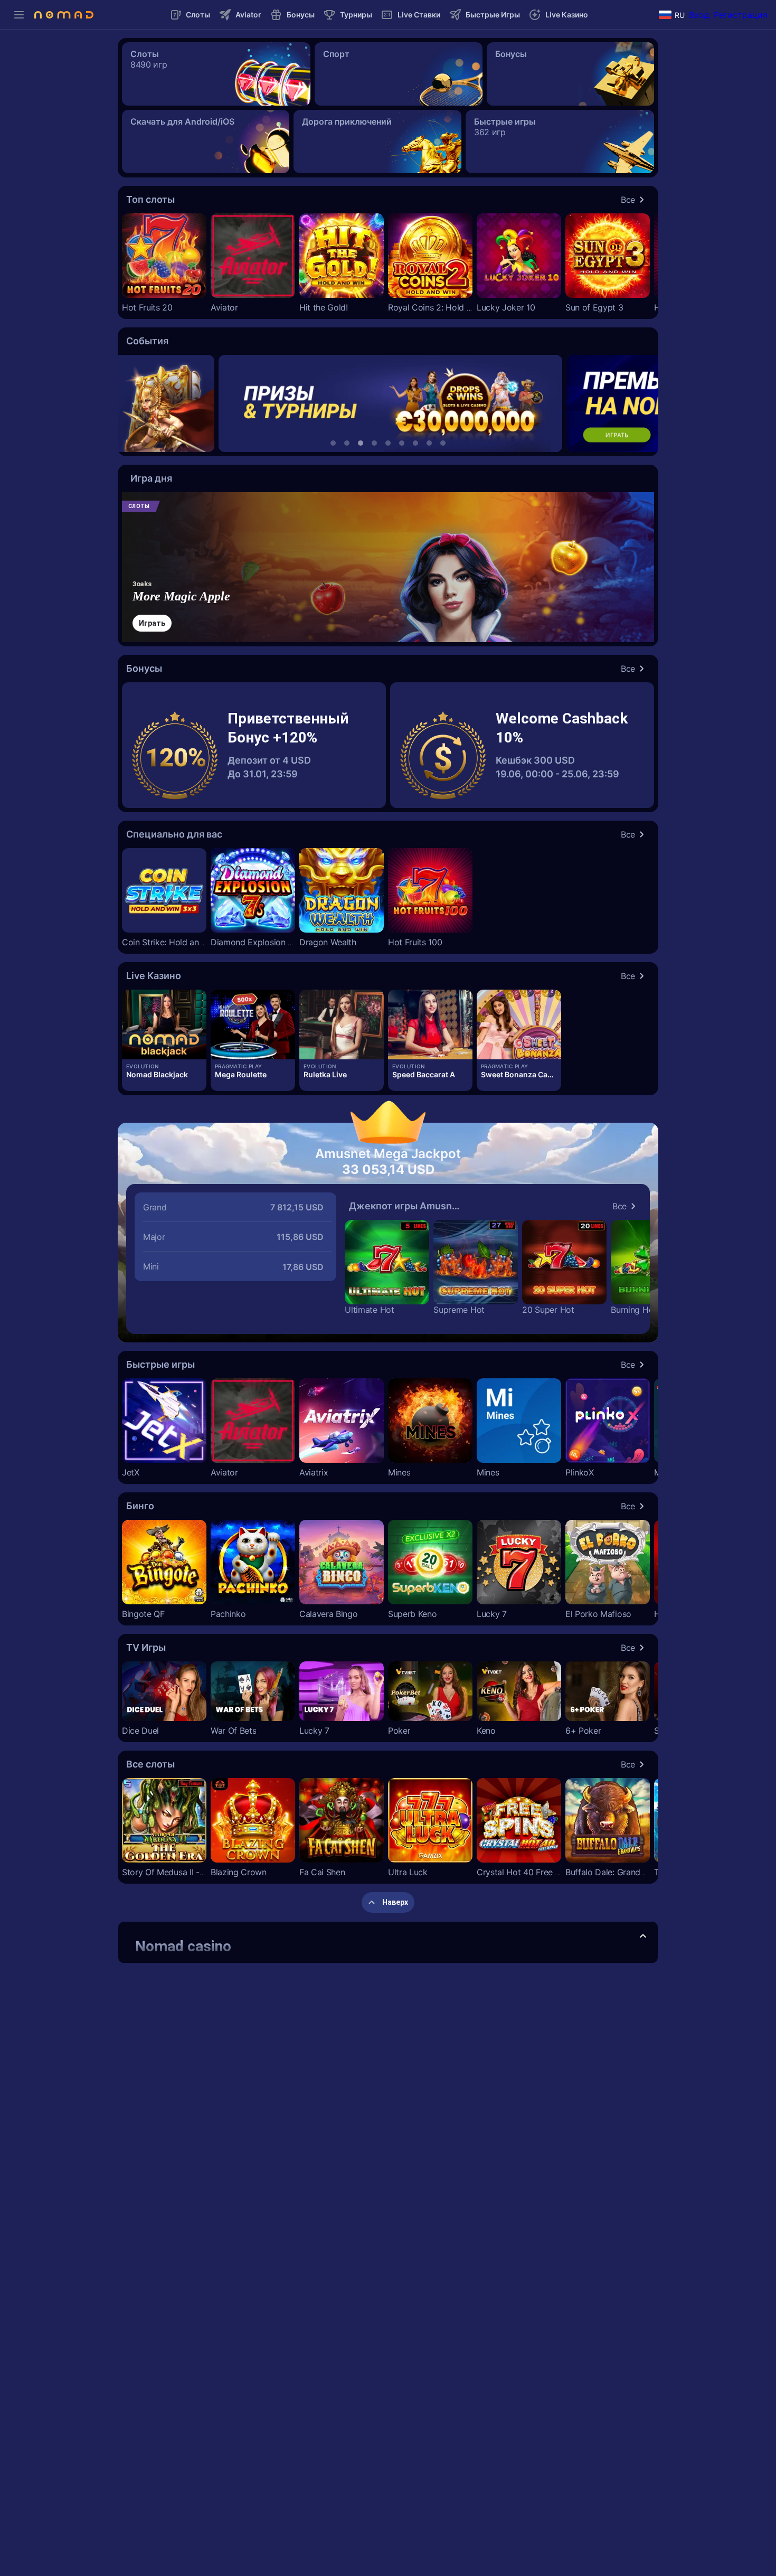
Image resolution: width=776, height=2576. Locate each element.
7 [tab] (415, 443)
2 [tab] (347, 443)
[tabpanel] (388, 403)
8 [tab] (429, 443)
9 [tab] (443, 443)
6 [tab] (402, 443)
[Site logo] (64, 15)
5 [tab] (388, 443)
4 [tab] (374, 443)
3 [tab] (361, 443)
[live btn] (164, 1024)
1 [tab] (333, 443)
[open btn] (643, 1936)
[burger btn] (19, 15)
